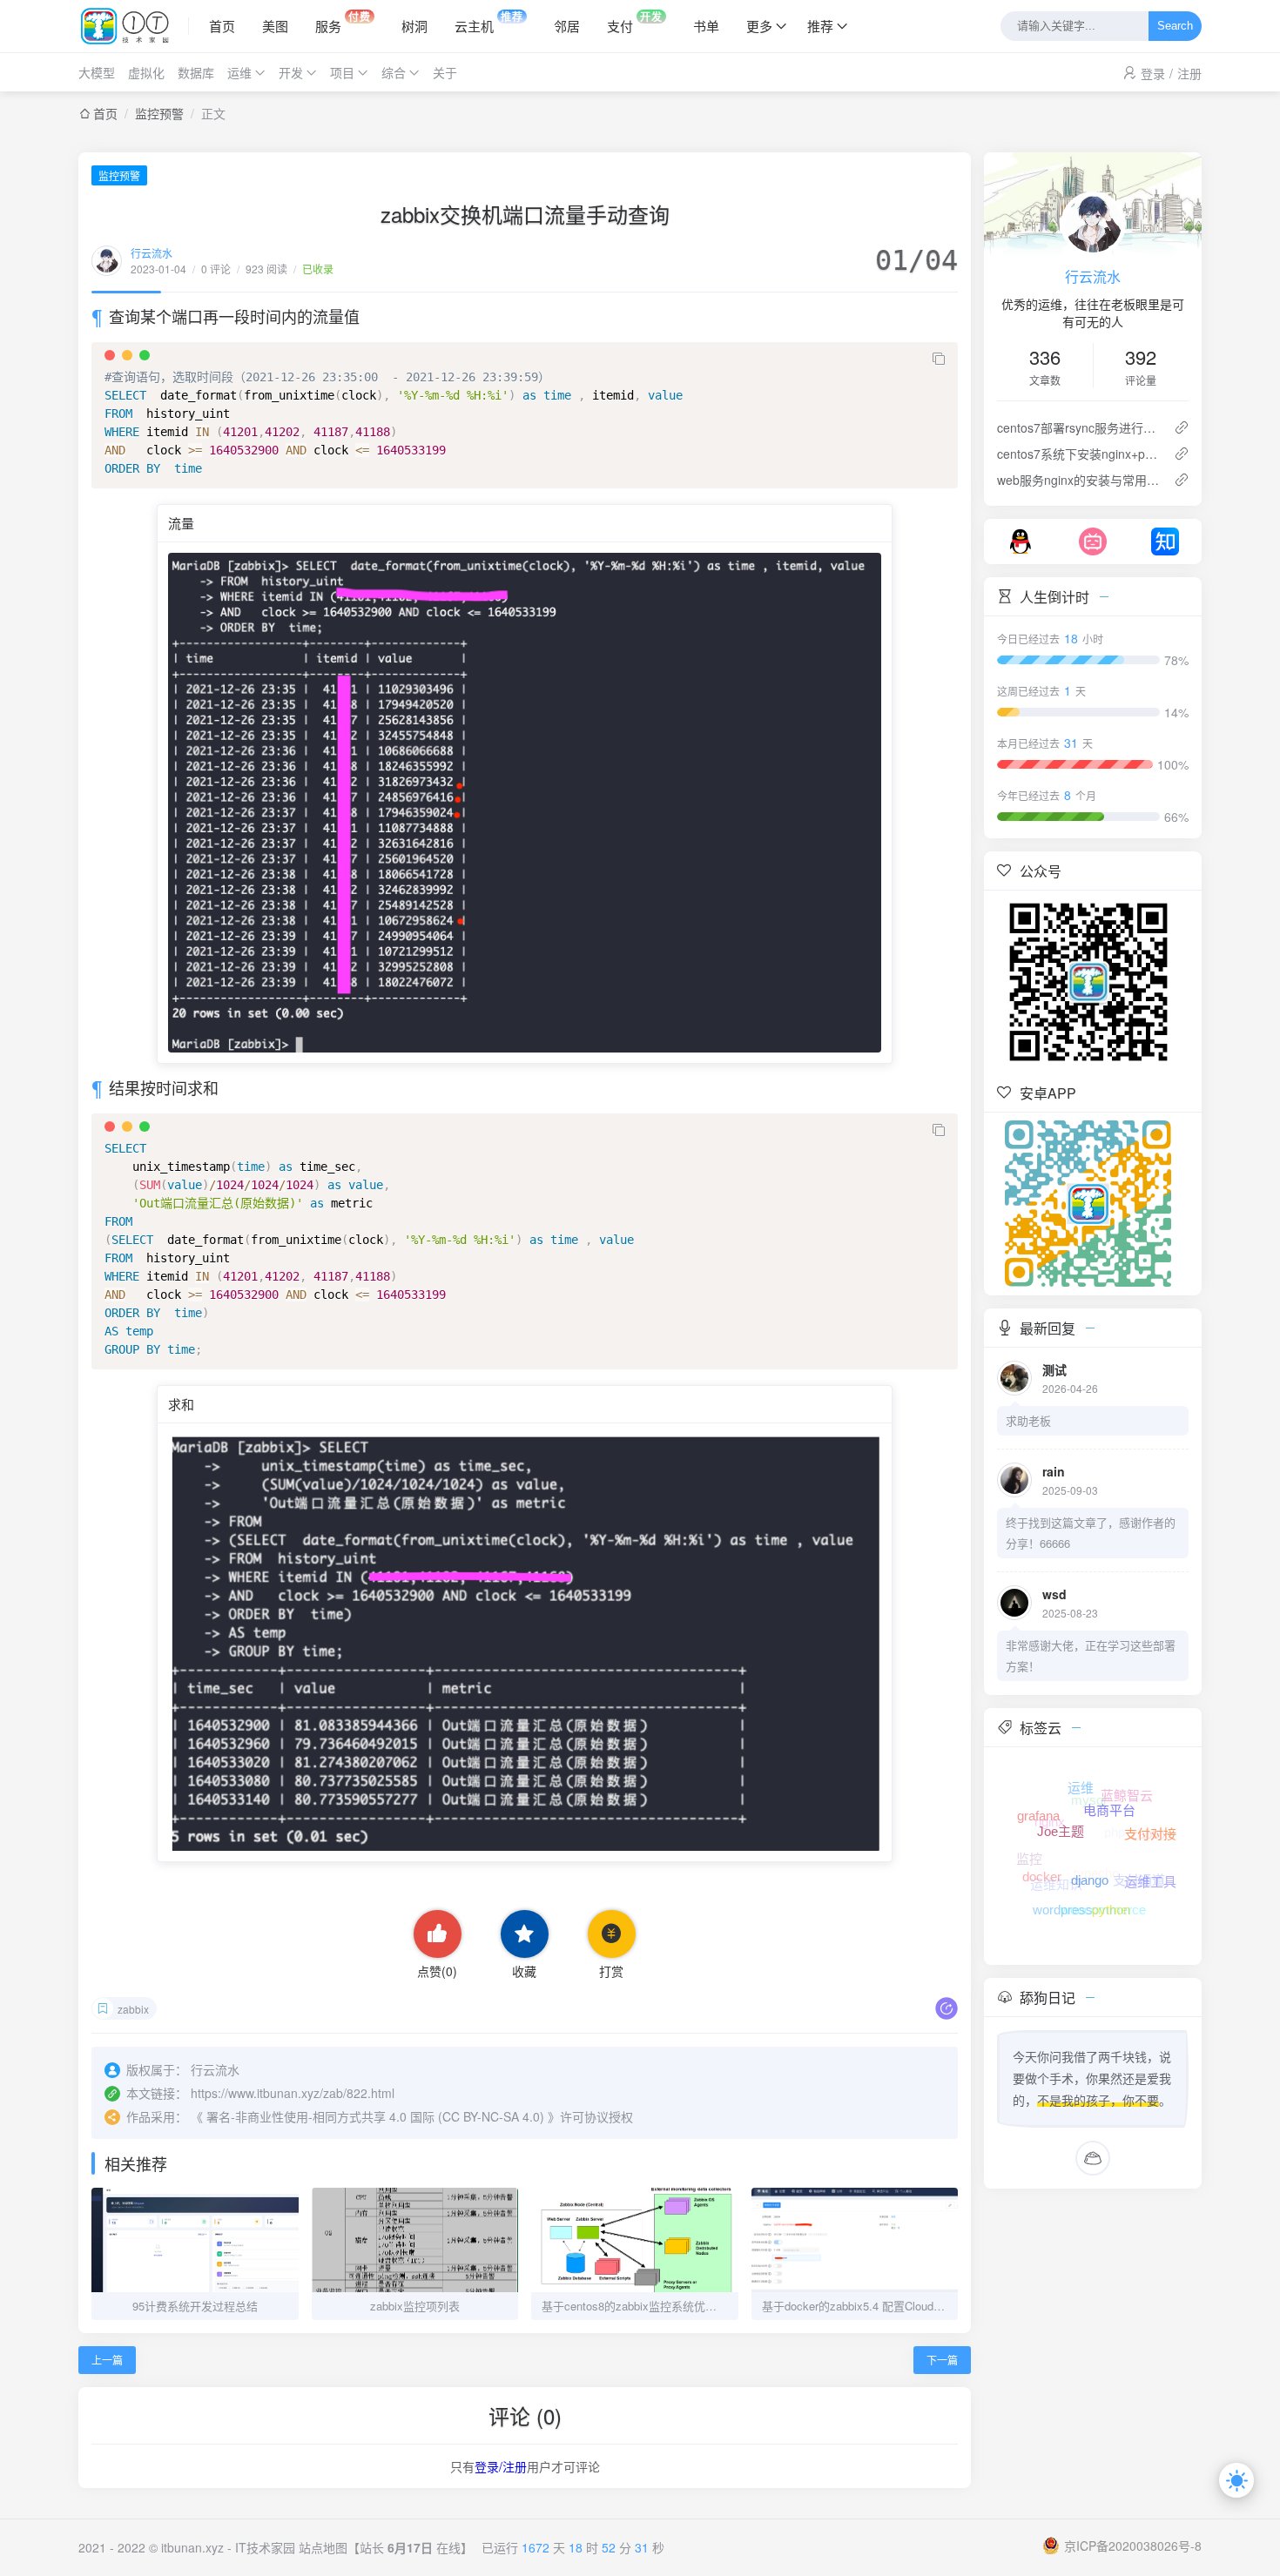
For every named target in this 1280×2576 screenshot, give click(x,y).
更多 (759, 26)
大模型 (97, 72)
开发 (291, 72)
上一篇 (107, 2360)
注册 (1189, 73)
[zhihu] (1165, 540)
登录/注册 (501, 2466)
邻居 (567, 26)
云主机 (489, 22)
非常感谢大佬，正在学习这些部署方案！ (1091, 1655)
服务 (343, 22)
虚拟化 (146, 72)
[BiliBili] (1093, 540)
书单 (706, 26)
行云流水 (152, 253)
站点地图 (323, 2547)
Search (1175, 27)
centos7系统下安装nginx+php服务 (1078, 454)
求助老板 (1028, 1420)
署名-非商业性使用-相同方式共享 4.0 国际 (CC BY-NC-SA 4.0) (375, 2116)
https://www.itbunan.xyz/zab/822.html (293, 2093)
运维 (239, 72)
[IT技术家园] (134, 26)
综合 (394, 72)
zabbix (133, 2009)
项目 (342, 72)
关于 (445, 72)
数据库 (196, 72)
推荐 (820, 26)
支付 (635, 22)
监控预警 (159, 113)
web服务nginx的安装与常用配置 (1078, 480)
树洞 (414, 26)
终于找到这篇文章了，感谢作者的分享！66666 (1091, 1533)
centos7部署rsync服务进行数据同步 (1078, 427)
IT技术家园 (265, 2547)
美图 (275, 26)
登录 (1153, 73)
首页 (222, 26)
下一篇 (942, 2360)
